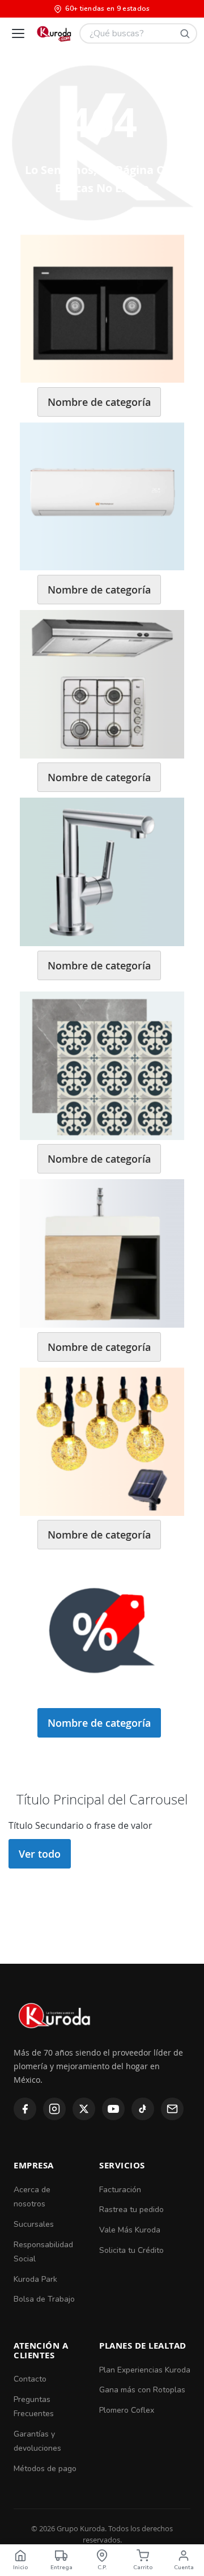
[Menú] (18, 33)
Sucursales (34, 2224)
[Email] (172, 2109)
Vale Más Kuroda (130, 2230)
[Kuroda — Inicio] (55, 2038)
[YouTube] (113, 2109)
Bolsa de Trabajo (44, 2299)
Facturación (120, 2190)
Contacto (30, 2379)
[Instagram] (54, 2109)
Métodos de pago (45, 2469)
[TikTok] (143, 2109)
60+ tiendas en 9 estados (107, 9)
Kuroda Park (35, 2279)
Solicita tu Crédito (131, 2250)
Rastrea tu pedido (131, 2209)
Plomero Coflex (127, 2410)
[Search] (185, 33)
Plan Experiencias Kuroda (145, 2370)
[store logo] (54, 33)
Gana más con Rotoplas (142, 2390)
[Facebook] (25, 2109)
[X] (84, 2109)
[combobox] (138, 33)
